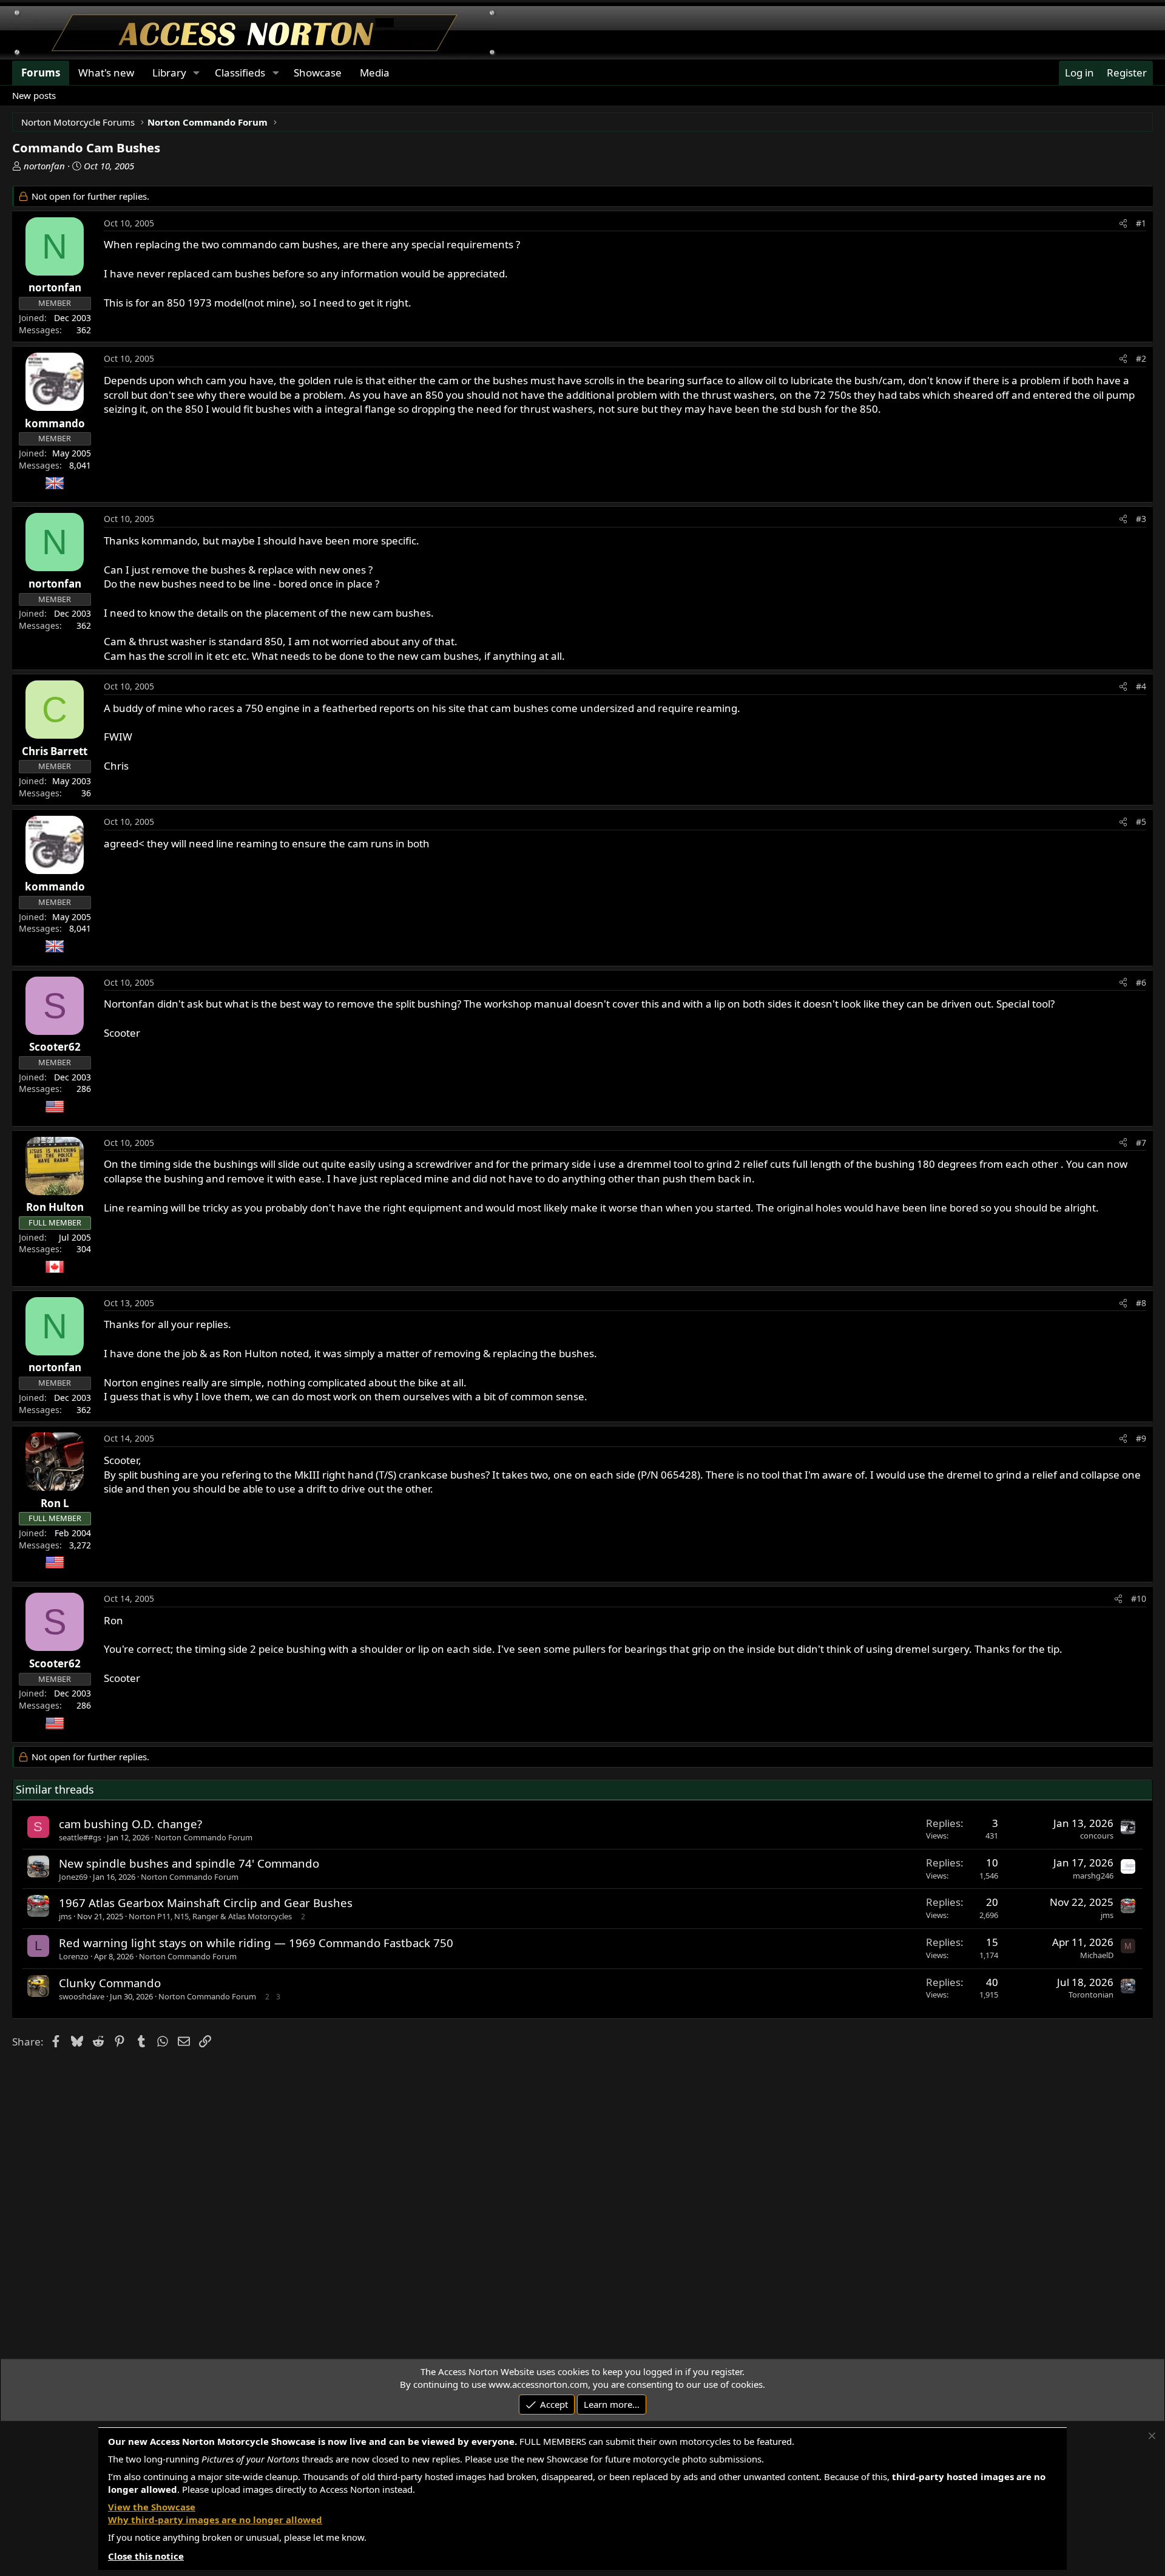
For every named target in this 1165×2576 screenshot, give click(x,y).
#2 (1141, 358)
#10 (1139, 1598)
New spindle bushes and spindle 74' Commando (189, 1863)
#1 (1141, 223)
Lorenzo (74, 1956)
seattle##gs (80, 1837)
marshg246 (1093, 1876)
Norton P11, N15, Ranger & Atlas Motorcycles (210, 1916)
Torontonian (1091, 1995)
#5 (1141, 822)
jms (65, 1916)
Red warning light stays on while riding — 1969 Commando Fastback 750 (256, 1943)
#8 (1141, 1303)
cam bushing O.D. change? (130, 1824)
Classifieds (240, 73)
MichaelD (1097, 1955)
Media (375, 73)
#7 (1141, 1143)
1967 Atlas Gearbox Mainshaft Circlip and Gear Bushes (206, 1903)
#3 (1141, 519)
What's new (106, 73)
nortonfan (44, 166)
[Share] (1123, 223)
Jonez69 (73, 1877)
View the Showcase (152, 2507)
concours (1097, 1835)
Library (169, 73)
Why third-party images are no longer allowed (215, 2520)
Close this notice (146, 2556)
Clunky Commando (110, 1983)
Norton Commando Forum (204, 1837)
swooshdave (82, 1996)
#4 (1141, 686)
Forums (41, 73)
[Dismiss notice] (1152, 2436)
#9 (1141, 1438)
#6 (1141, 982)
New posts (34, 95)
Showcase (318, 73)
